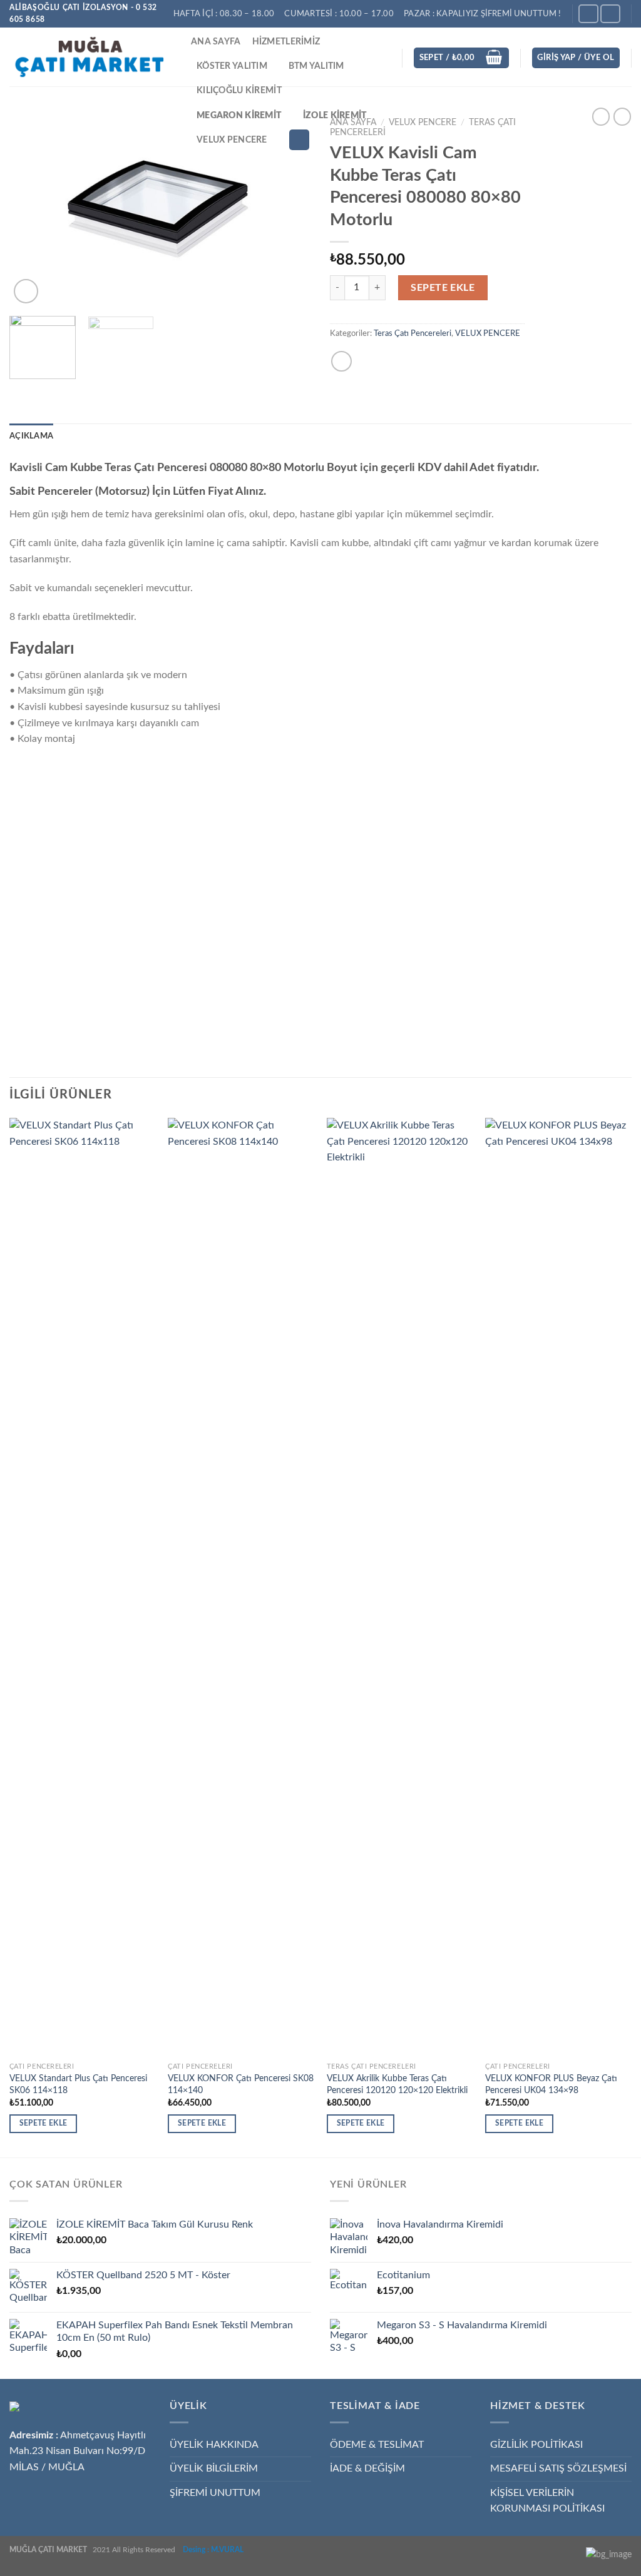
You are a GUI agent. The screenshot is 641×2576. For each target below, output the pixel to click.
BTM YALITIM (316, 66)
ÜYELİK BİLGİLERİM (214, 2468)
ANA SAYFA (216, 42)
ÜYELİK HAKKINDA (214, 2445)
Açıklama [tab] (31, 436)
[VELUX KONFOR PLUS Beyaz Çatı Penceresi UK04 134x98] (558, 1587)
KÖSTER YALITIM (232, 66)
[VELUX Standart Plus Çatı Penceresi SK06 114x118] (83, 1587)
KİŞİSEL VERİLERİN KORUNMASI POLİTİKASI (547, 2501)
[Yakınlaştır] (26, 291)
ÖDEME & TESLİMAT (377, 2445)
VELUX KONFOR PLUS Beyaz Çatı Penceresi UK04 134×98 (551, 2084)
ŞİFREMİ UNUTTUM (215, 2493)
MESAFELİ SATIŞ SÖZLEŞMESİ (558, 2468)
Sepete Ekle (443, 288)
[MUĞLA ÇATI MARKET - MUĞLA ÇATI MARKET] (91, 57)
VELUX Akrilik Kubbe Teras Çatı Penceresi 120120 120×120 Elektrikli (397, 2084)
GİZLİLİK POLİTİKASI (536, 2445)
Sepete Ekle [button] (44, 2123)
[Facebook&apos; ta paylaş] (341, 361)
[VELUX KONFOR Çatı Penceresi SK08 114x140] (241, 1587)
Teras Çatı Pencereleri (413, 333)
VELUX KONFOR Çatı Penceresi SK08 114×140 (241, 2084)
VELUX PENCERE (232, 140)
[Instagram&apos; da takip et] (610, 13)
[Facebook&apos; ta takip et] (588, 13)
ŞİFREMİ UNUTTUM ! (521, 14)
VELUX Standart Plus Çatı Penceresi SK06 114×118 (78, 2084)
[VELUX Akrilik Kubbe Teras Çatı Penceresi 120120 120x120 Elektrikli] (400, 1587)
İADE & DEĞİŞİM (367, 2468)
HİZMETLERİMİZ (286, 42)
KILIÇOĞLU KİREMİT (239, 90)
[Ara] (299, 140)
